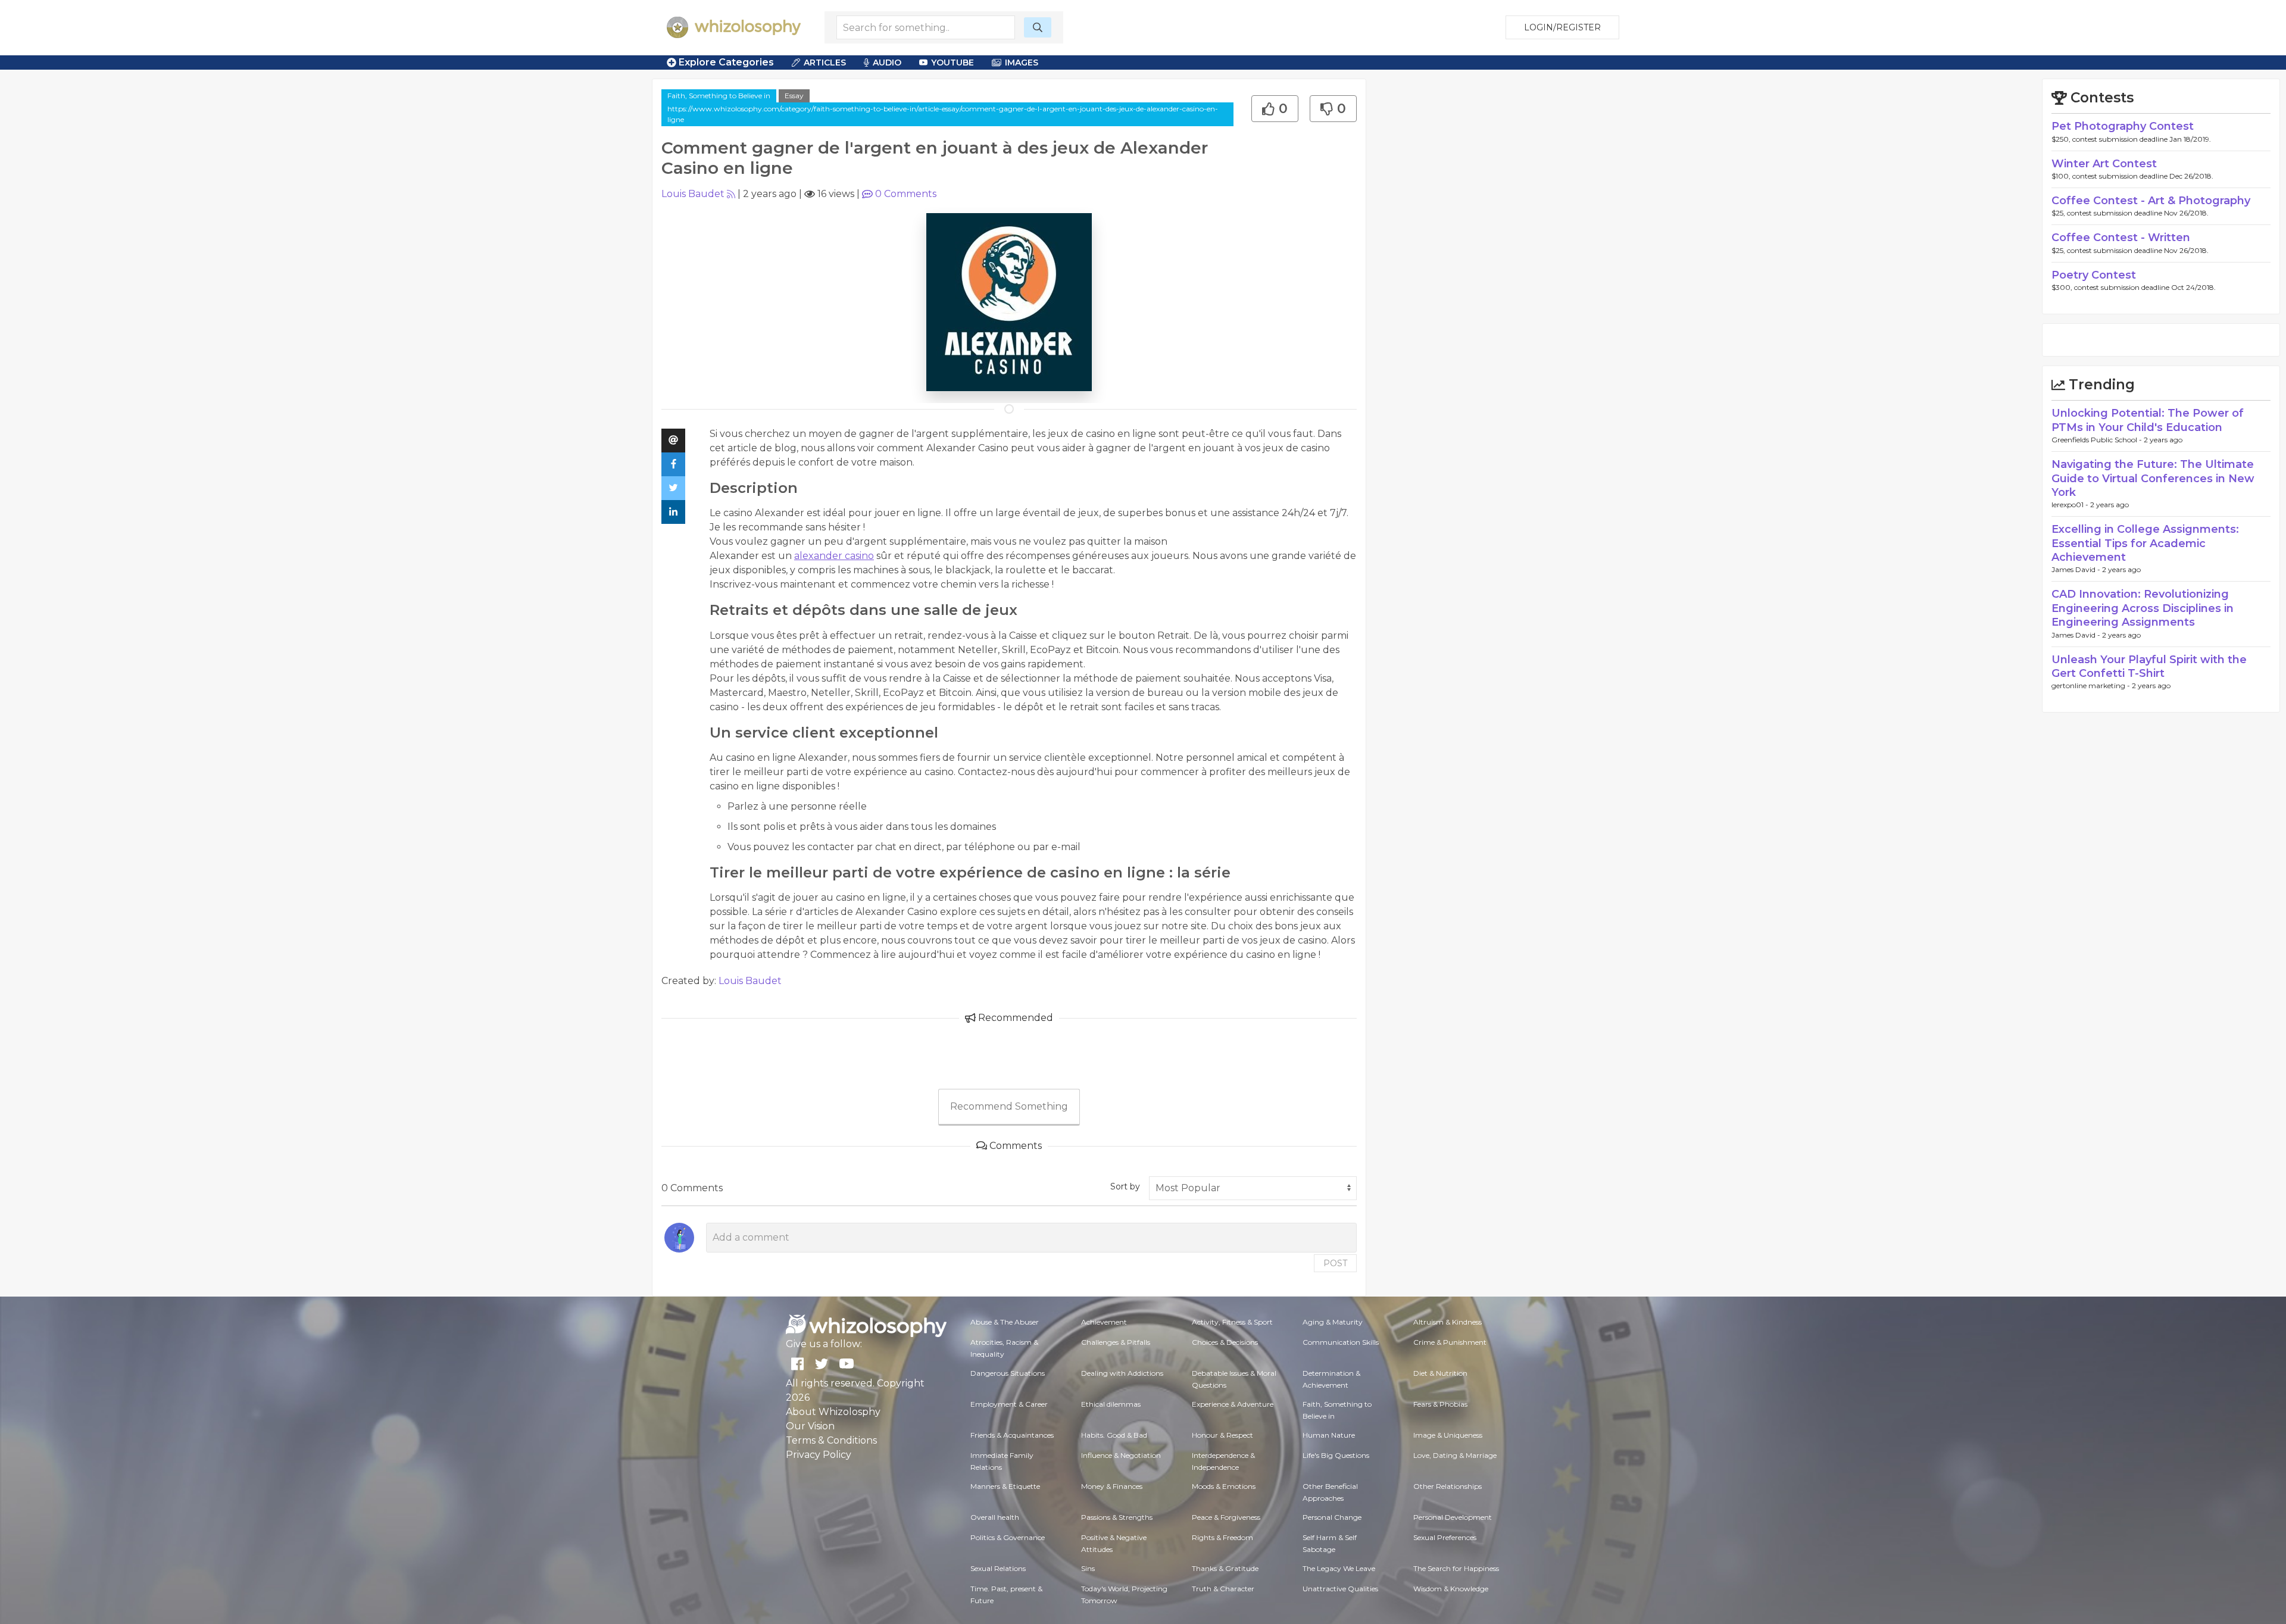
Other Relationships (1448, 1486)
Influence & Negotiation (1121, 1455)
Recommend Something (1009, 1106)
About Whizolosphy (833, 1412)
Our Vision (810, 1426)
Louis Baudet (693, 194)
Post (1335, 1263)
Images (1022, 63)
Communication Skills (1341, 1342)
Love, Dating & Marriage (1455, 1455)
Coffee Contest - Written (2121, 238)
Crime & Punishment (1450, 1342)
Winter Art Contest (2104, 164)
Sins (1088, 1568)
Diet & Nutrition (1440, 1373)
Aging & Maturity (1333, 1322)
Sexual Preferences (1445, 1537)
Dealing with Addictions (1122, 1373)
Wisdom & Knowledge (1451, 1589)
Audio (887, 63)
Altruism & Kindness (1448, 1322)
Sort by (1125, 1186)
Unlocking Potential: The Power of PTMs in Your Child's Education (2148, 420)
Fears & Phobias (1440, 1404)
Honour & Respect (1222, 1435)
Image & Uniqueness (1448, 1435)
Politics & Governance (1008, 1537)
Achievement (1104, 1322)
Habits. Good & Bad (1114, 1435)
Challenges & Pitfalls (1116, 1342)
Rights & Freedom (1222, 1537)
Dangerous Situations (1008, 1373)
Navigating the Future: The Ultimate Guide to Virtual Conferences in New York (2153, 478)
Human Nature (1329, 1435)
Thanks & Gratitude (1225, 1568)
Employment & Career (1009, 1404)
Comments (906, 194)
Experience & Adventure (1233, 1404)
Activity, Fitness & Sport (1232, 1322)
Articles (825, 63)
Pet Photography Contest (2123, 126)
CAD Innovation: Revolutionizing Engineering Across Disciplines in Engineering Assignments (2143, 608)
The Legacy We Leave (1339, 1568)
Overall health (995, 1517)
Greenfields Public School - (2098, 440)
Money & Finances (1112, 1486)
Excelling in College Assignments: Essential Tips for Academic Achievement (2145, 543)
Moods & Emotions (1224, 1486)
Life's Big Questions (1336, 1455)
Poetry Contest (2094, 275)
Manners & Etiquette (1005, 1486)
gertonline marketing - (2092, 685)
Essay (794, 96)
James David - (2077, 569)
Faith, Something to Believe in (719, 96)
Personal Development (1453, 1517)
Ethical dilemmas (1111, 1404)
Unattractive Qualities (1340, 1589)
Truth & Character (1223, 1589)
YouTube (952, 63)
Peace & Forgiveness (1226, 1517)
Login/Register (1562, 27)
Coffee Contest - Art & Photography (2151, 201)
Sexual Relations (998, 1568)
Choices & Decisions (1225, 1342)
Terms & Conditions (831, 1440)
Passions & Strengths (1117, 1517)
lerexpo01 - (2071, 505)
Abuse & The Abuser (1005, 1322)
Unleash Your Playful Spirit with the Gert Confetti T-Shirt (2149, 666)
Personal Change (1332, 1517)
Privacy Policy (819, 1455)
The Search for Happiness (1456, 1568)
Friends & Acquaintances (1012, 1435)
